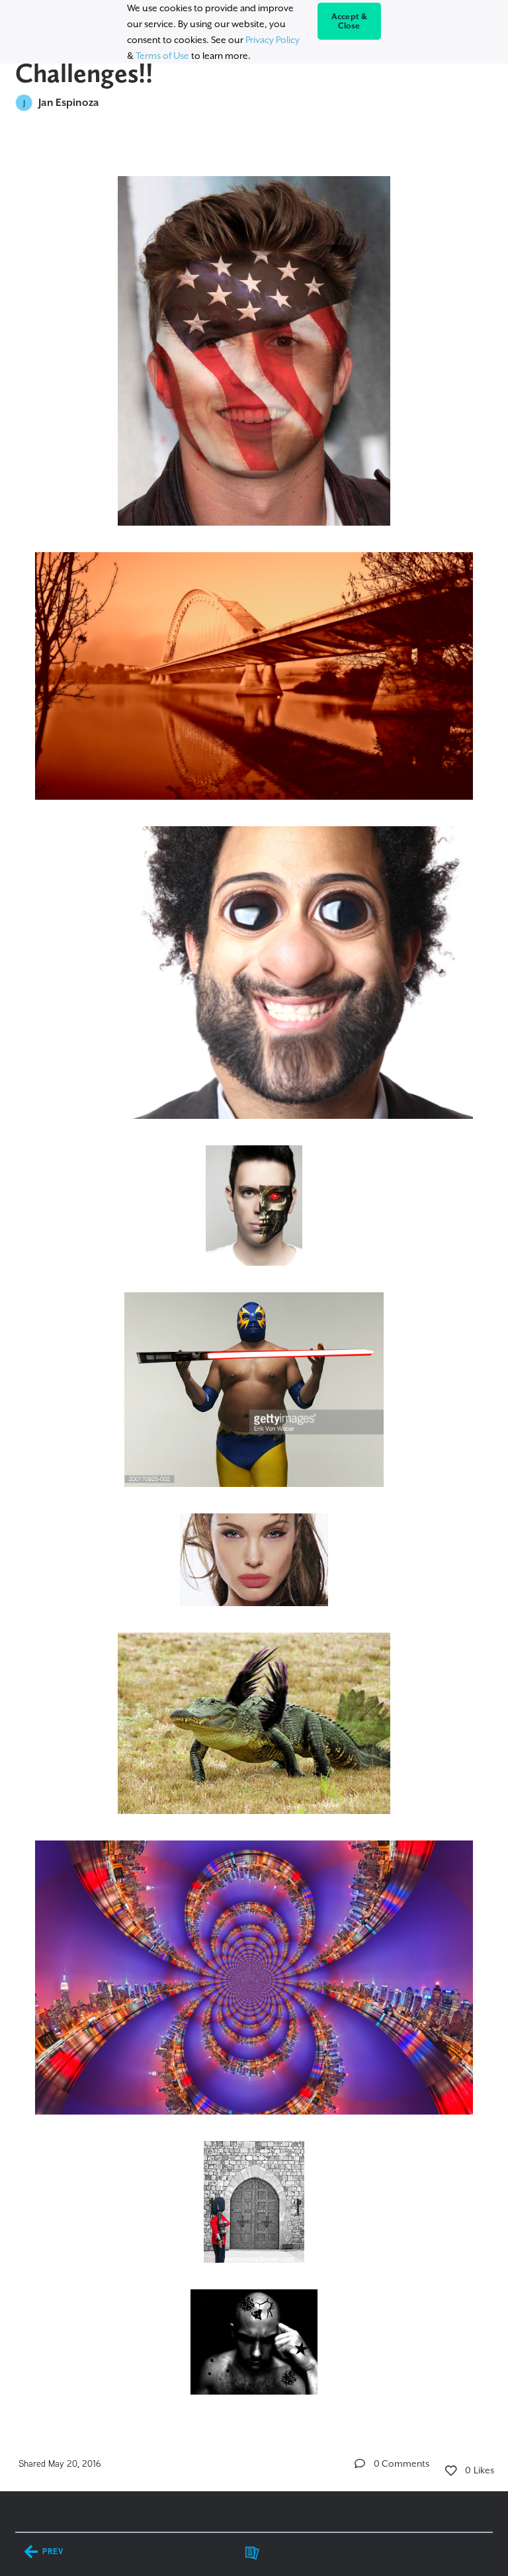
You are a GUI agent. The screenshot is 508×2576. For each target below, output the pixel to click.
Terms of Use (162, 56)
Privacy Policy (273, 40)
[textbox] (254, 1279)
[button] (360, 2463)
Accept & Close (350, 21)
